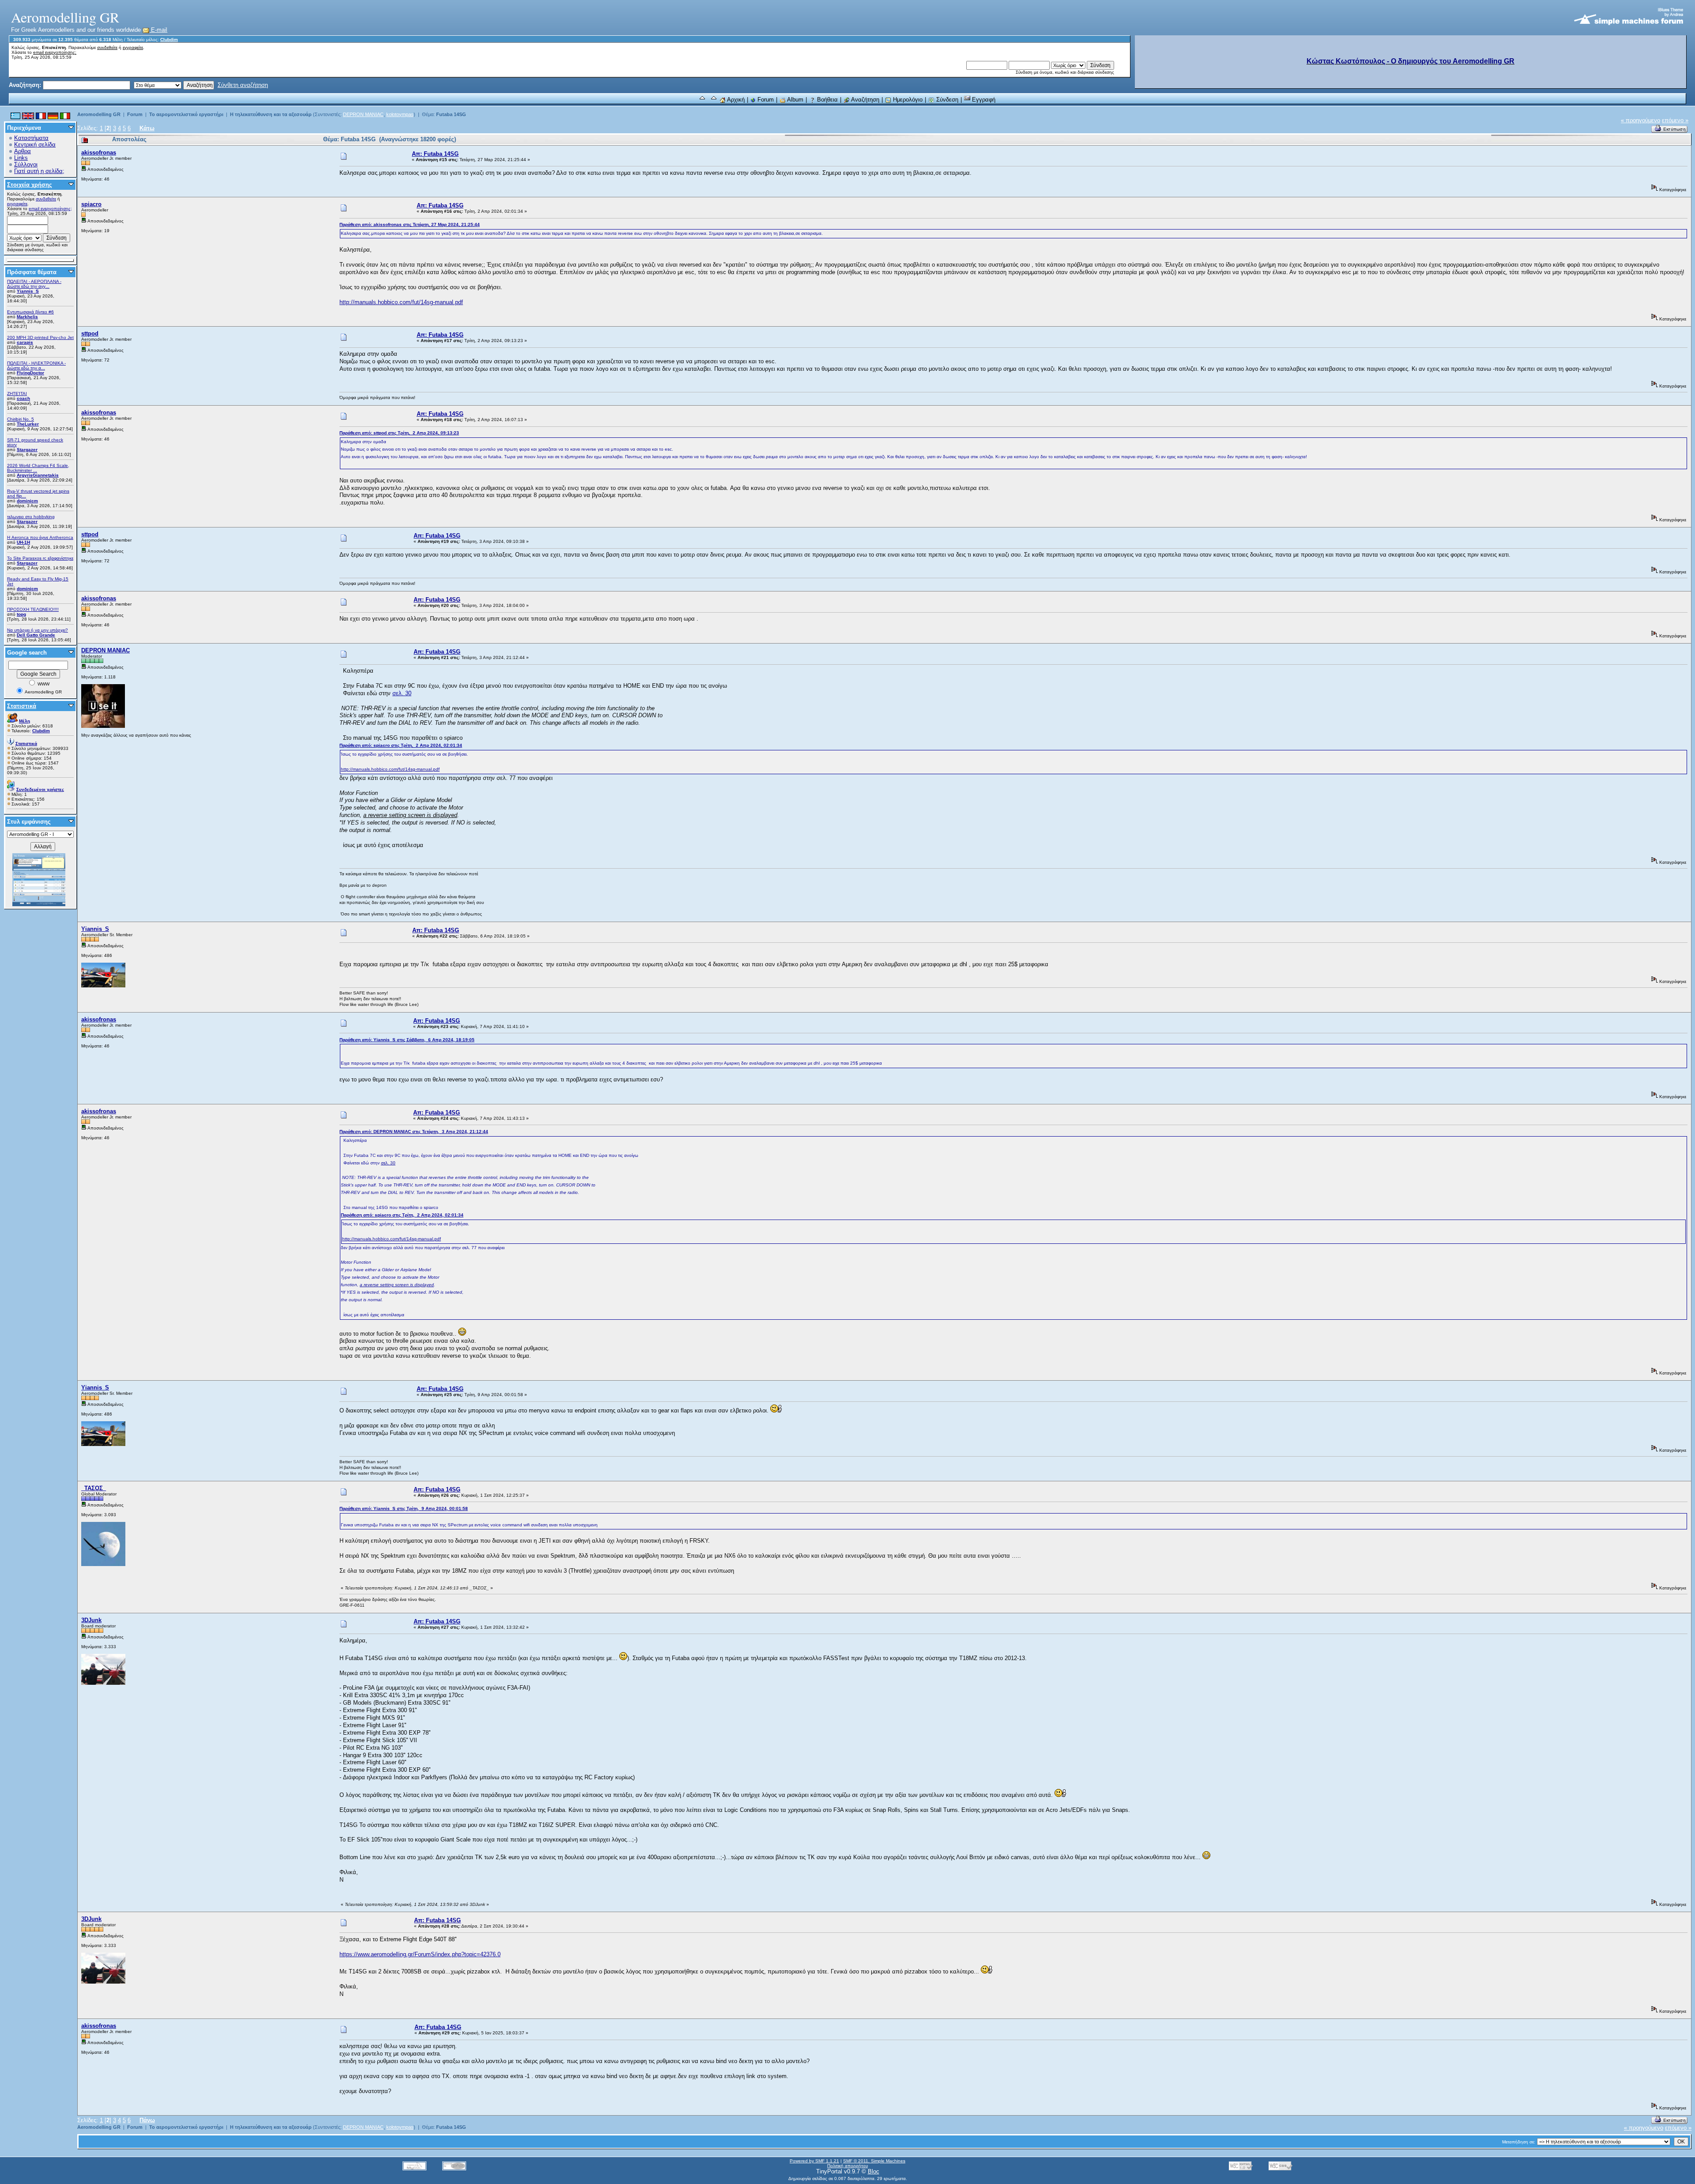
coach (23, 398)
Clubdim (169, 40)
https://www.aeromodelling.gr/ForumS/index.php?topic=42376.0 (420, 1954)
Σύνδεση (946, 100)
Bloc (874, 2171)
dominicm (27, 501)
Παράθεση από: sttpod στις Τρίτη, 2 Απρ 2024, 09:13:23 (399, 433)
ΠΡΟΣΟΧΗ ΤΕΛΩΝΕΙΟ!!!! (33, 609)
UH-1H (23, 542)
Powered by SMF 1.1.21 (814, 2161)
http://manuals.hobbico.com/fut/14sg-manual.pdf (401, 302)
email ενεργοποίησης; (55, 52)
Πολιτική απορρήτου (847, 2166)
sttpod (90, 333)
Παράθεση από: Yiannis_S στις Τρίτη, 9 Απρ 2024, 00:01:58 (404, 1508)
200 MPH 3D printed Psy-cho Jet (40, 337)
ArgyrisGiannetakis (38, 475)
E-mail (158, 30)
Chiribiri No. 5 (21, 419)
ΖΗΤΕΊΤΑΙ (17, 393)
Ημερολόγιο (907, 100)
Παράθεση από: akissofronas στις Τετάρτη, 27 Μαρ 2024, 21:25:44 (410, 224)
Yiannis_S (28, 291)
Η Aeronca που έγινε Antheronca (40, 537)
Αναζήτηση (864, 100)
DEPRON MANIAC (363, 114)
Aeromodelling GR (99, 114)
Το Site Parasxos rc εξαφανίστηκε (40, 558)
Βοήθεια (827, 100)
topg (21, 614)
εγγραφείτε (133, 47)
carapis (25, 342)
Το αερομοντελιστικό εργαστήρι (186, 114)
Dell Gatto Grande (36, 635)
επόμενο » (1675, 120)
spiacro (91, 204)
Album (795, 100)
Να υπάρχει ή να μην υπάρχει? (38, 630)
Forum (765, 100)
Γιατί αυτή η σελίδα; (39, 171)
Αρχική (735, 100)
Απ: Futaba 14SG (435, 154)
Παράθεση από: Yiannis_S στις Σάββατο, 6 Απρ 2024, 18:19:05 (407, 1040)
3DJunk (91, 1620)
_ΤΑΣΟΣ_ (94, 1488)
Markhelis (27, 317)
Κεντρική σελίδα (35, 145)
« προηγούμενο (1640, 120)
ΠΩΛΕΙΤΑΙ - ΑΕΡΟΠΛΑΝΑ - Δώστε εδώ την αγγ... (34, 284)
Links (21, 158)
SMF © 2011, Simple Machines (874, 2161)
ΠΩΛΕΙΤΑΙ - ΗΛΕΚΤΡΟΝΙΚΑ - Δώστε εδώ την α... (36, 365)
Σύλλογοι (26, 164)
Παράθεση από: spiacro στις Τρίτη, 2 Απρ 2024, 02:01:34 (401, 745)
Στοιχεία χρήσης (30, 185)
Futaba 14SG (451, 114)
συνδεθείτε (107, 47)
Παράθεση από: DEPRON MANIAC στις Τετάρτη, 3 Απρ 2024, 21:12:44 (414, 1132)
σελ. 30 (402, 693)
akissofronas (99, 153)
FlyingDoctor (30, 373)
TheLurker (28, 424)
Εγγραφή (983, 100)
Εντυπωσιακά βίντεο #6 (30, 312)
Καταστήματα (31, 138)
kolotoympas (400, 114)
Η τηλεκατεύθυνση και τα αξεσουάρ (271, 114)
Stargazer (27, 450)
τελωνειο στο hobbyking (31, 517)
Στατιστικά (22, 706)
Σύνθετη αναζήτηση (243, 85)
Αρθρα (23, 151)
